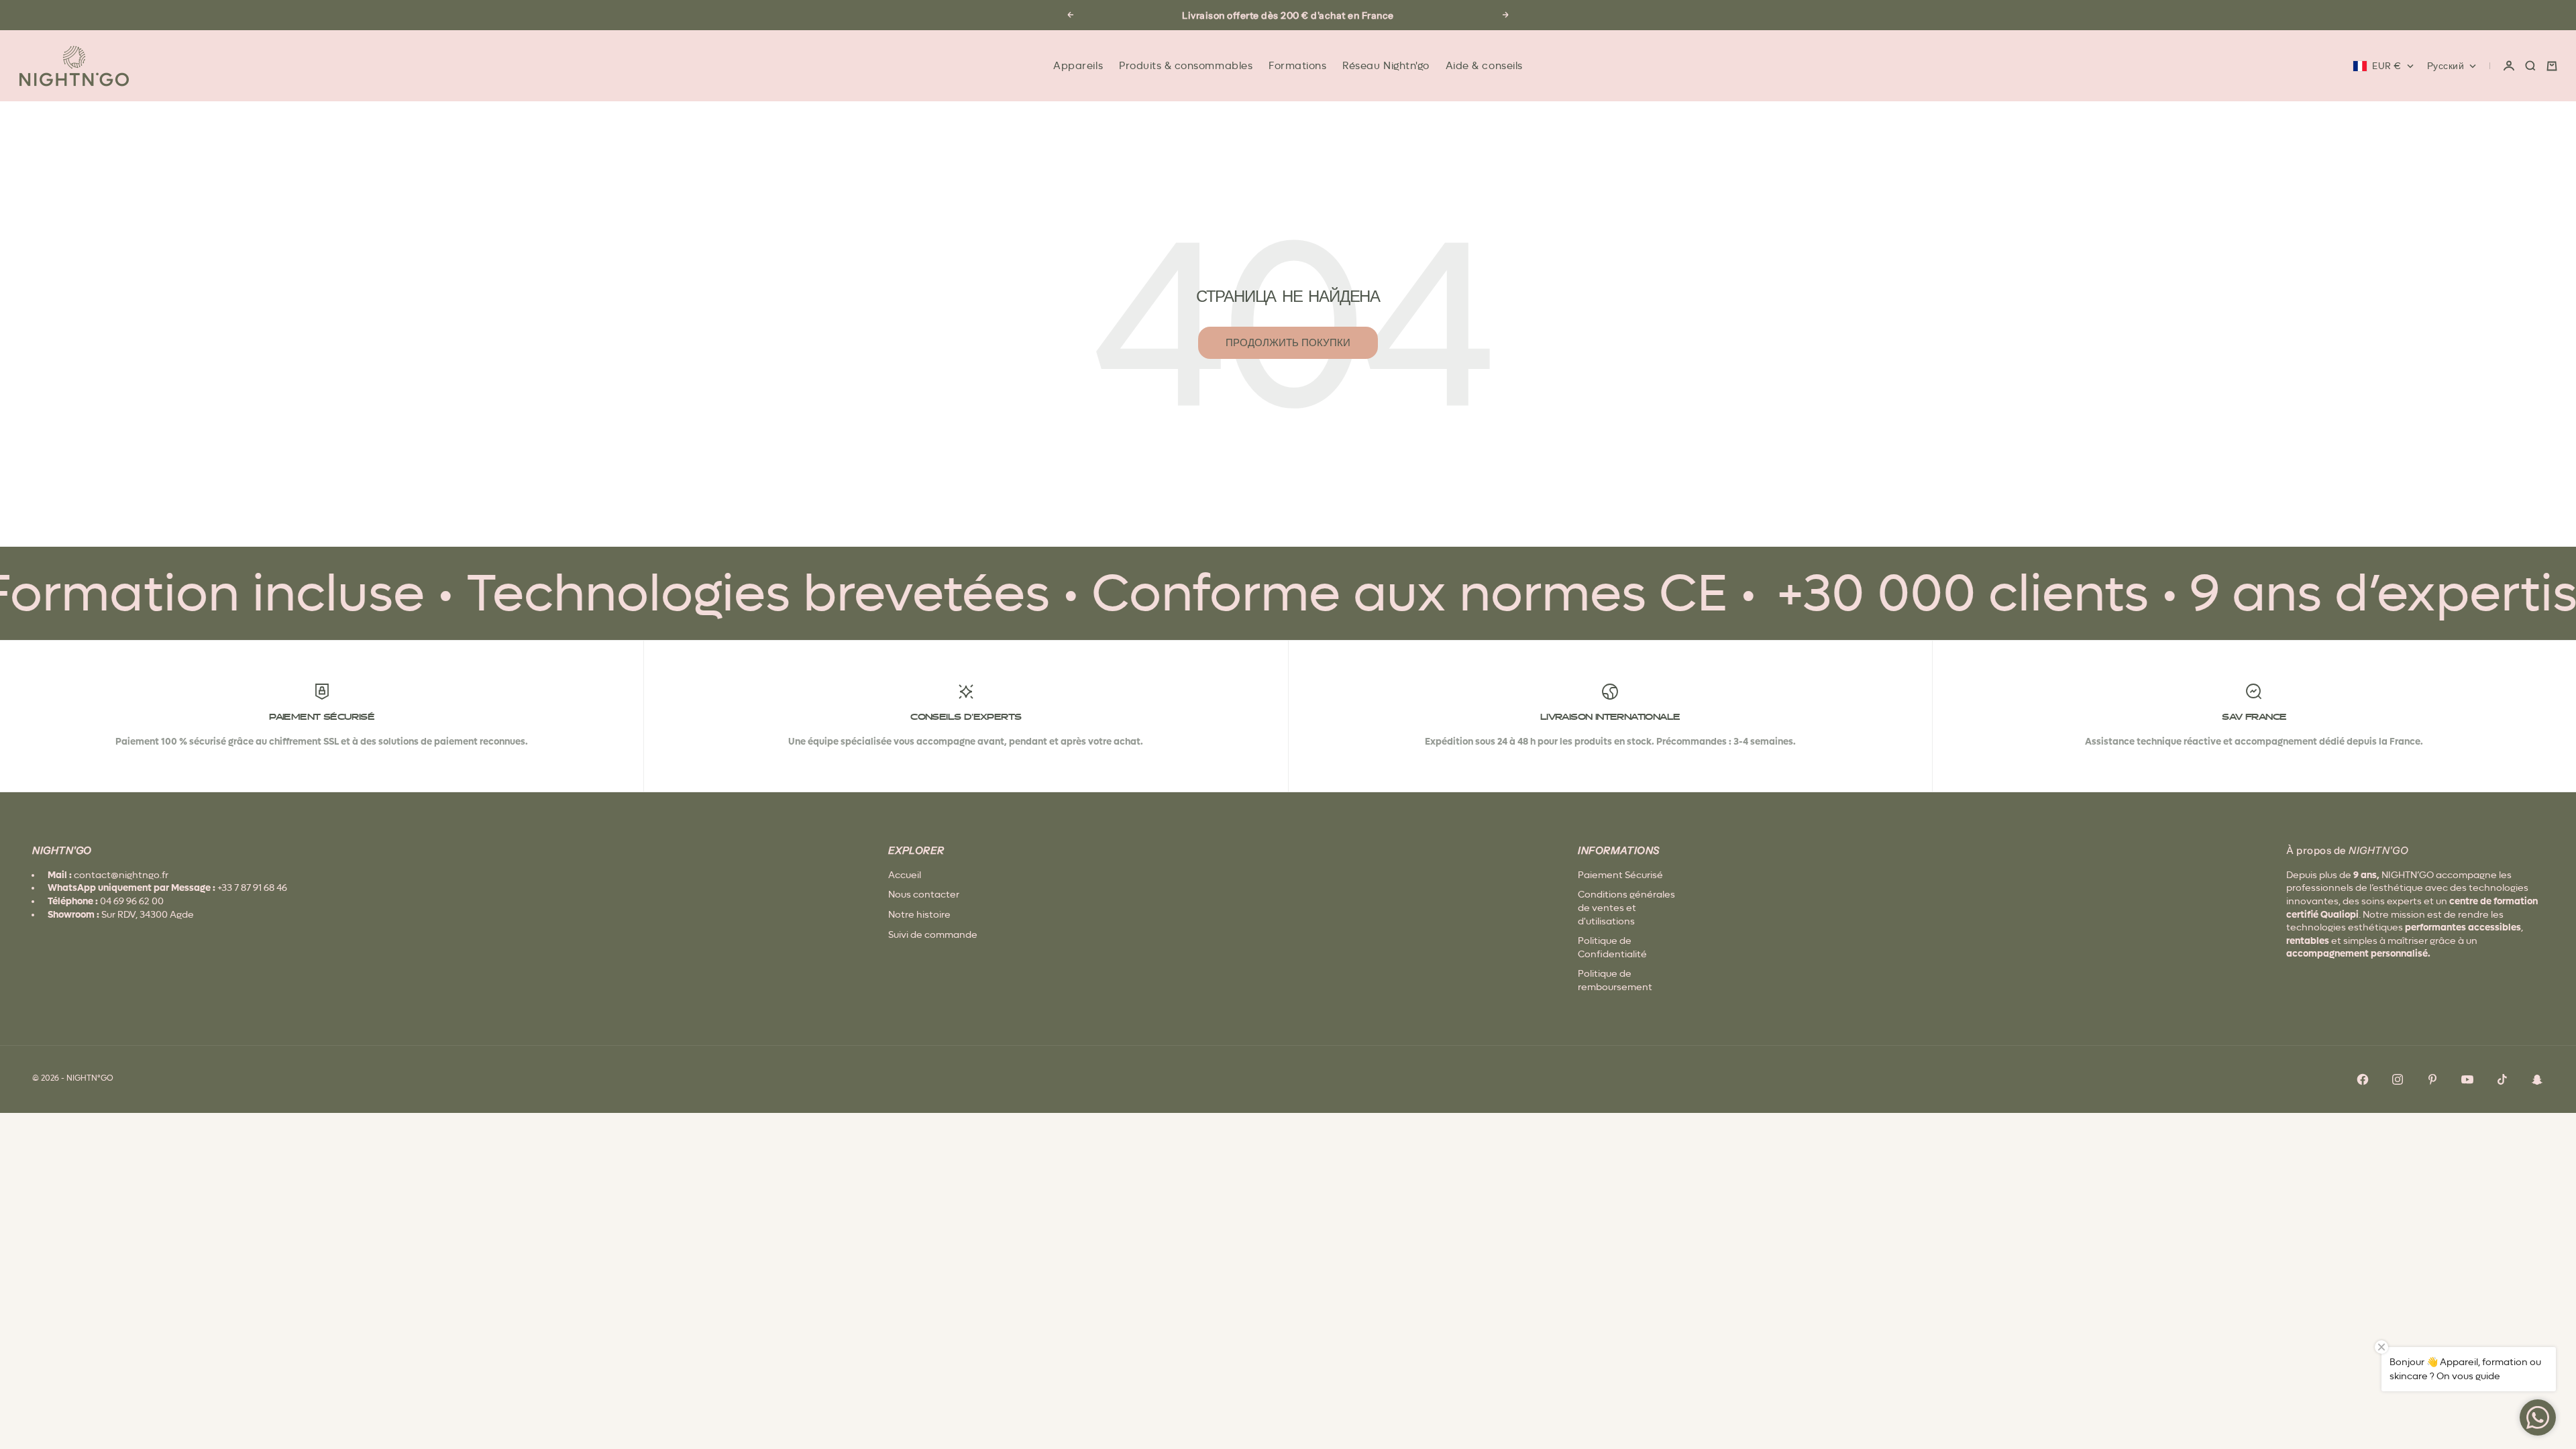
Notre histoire (919, 914)
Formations (1297, 66)
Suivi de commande (933, 934)
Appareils (1078, 66)
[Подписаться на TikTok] (2502, 1079)
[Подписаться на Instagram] (2398, 1079)
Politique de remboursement (1615, 980)
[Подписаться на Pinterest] (2432, 1079)
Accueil (905, 875)
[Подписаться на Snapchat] (2537, 1079)
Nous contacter (924, 894)
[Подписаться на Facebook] (2363, 1079)
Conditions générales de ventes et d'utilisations (1626, 907)
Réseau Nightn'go (1386, 66)
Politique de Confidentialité (1612, 947)
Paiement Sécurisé (1620, 875)
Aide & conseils (1484, 66)
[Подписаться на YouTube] (2467, 1079)
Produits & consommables (1186, 66)
